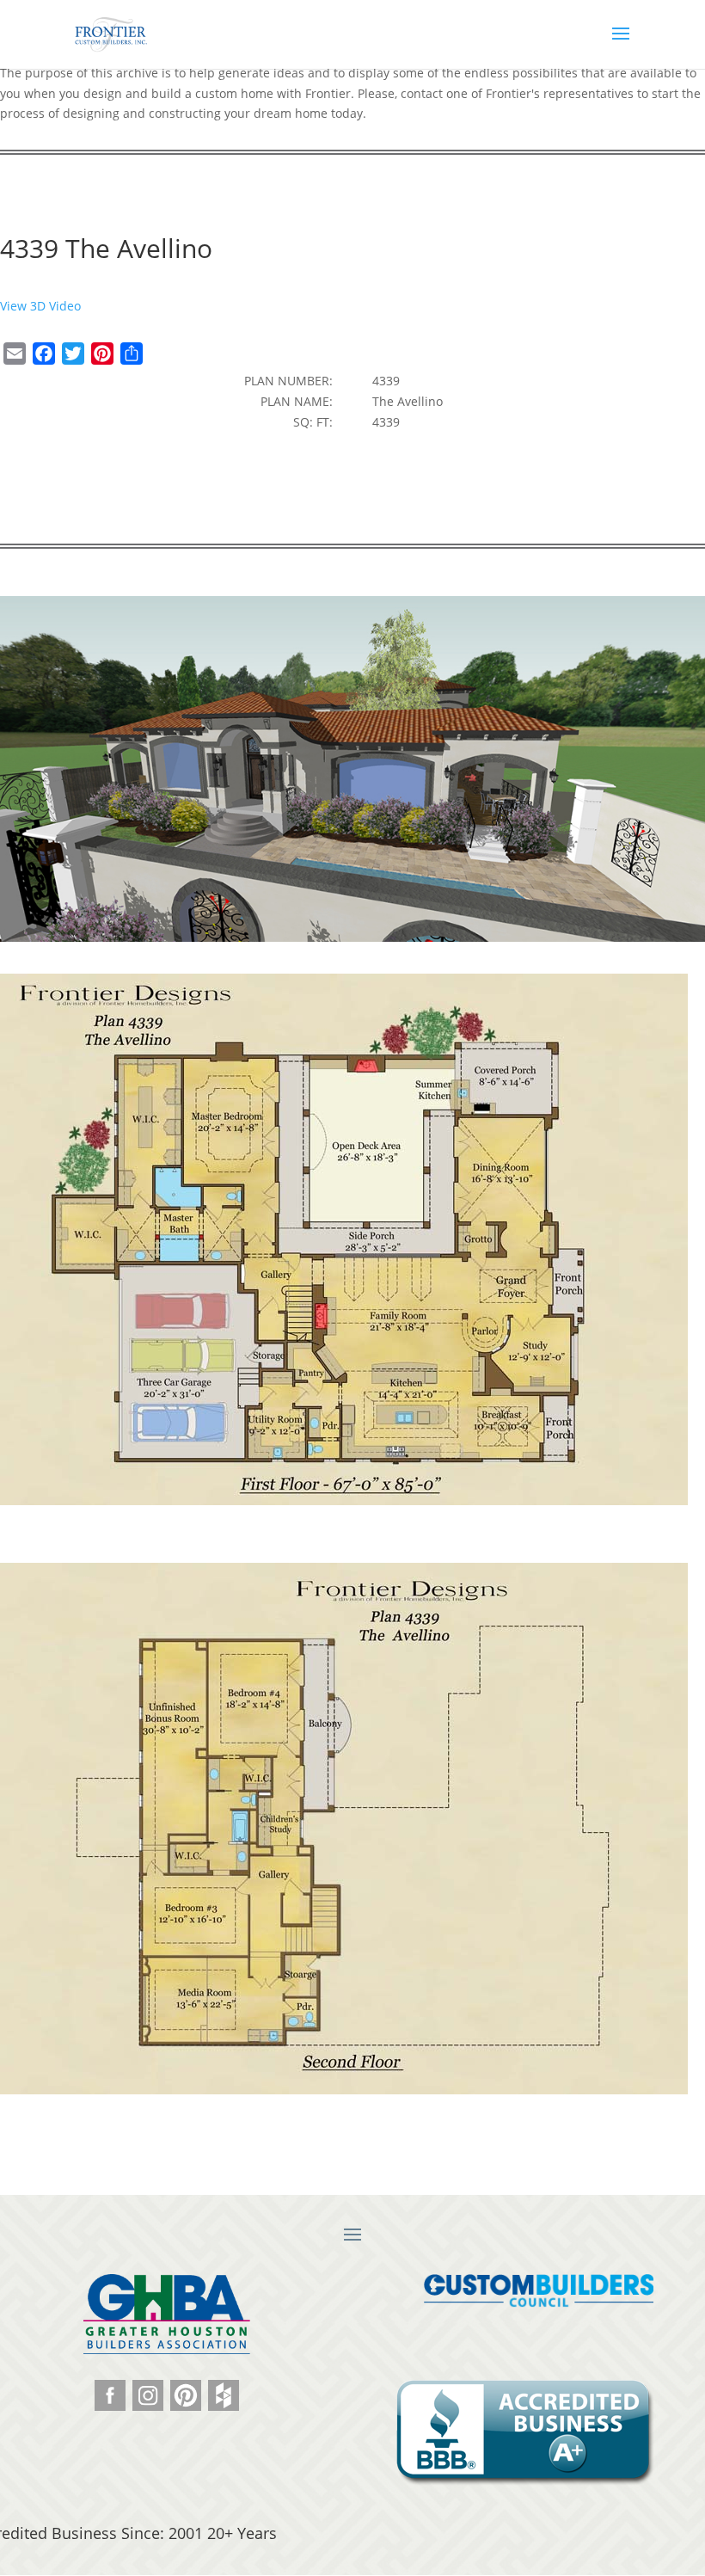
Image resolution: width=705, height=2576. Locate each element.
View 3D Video (40, 306)
